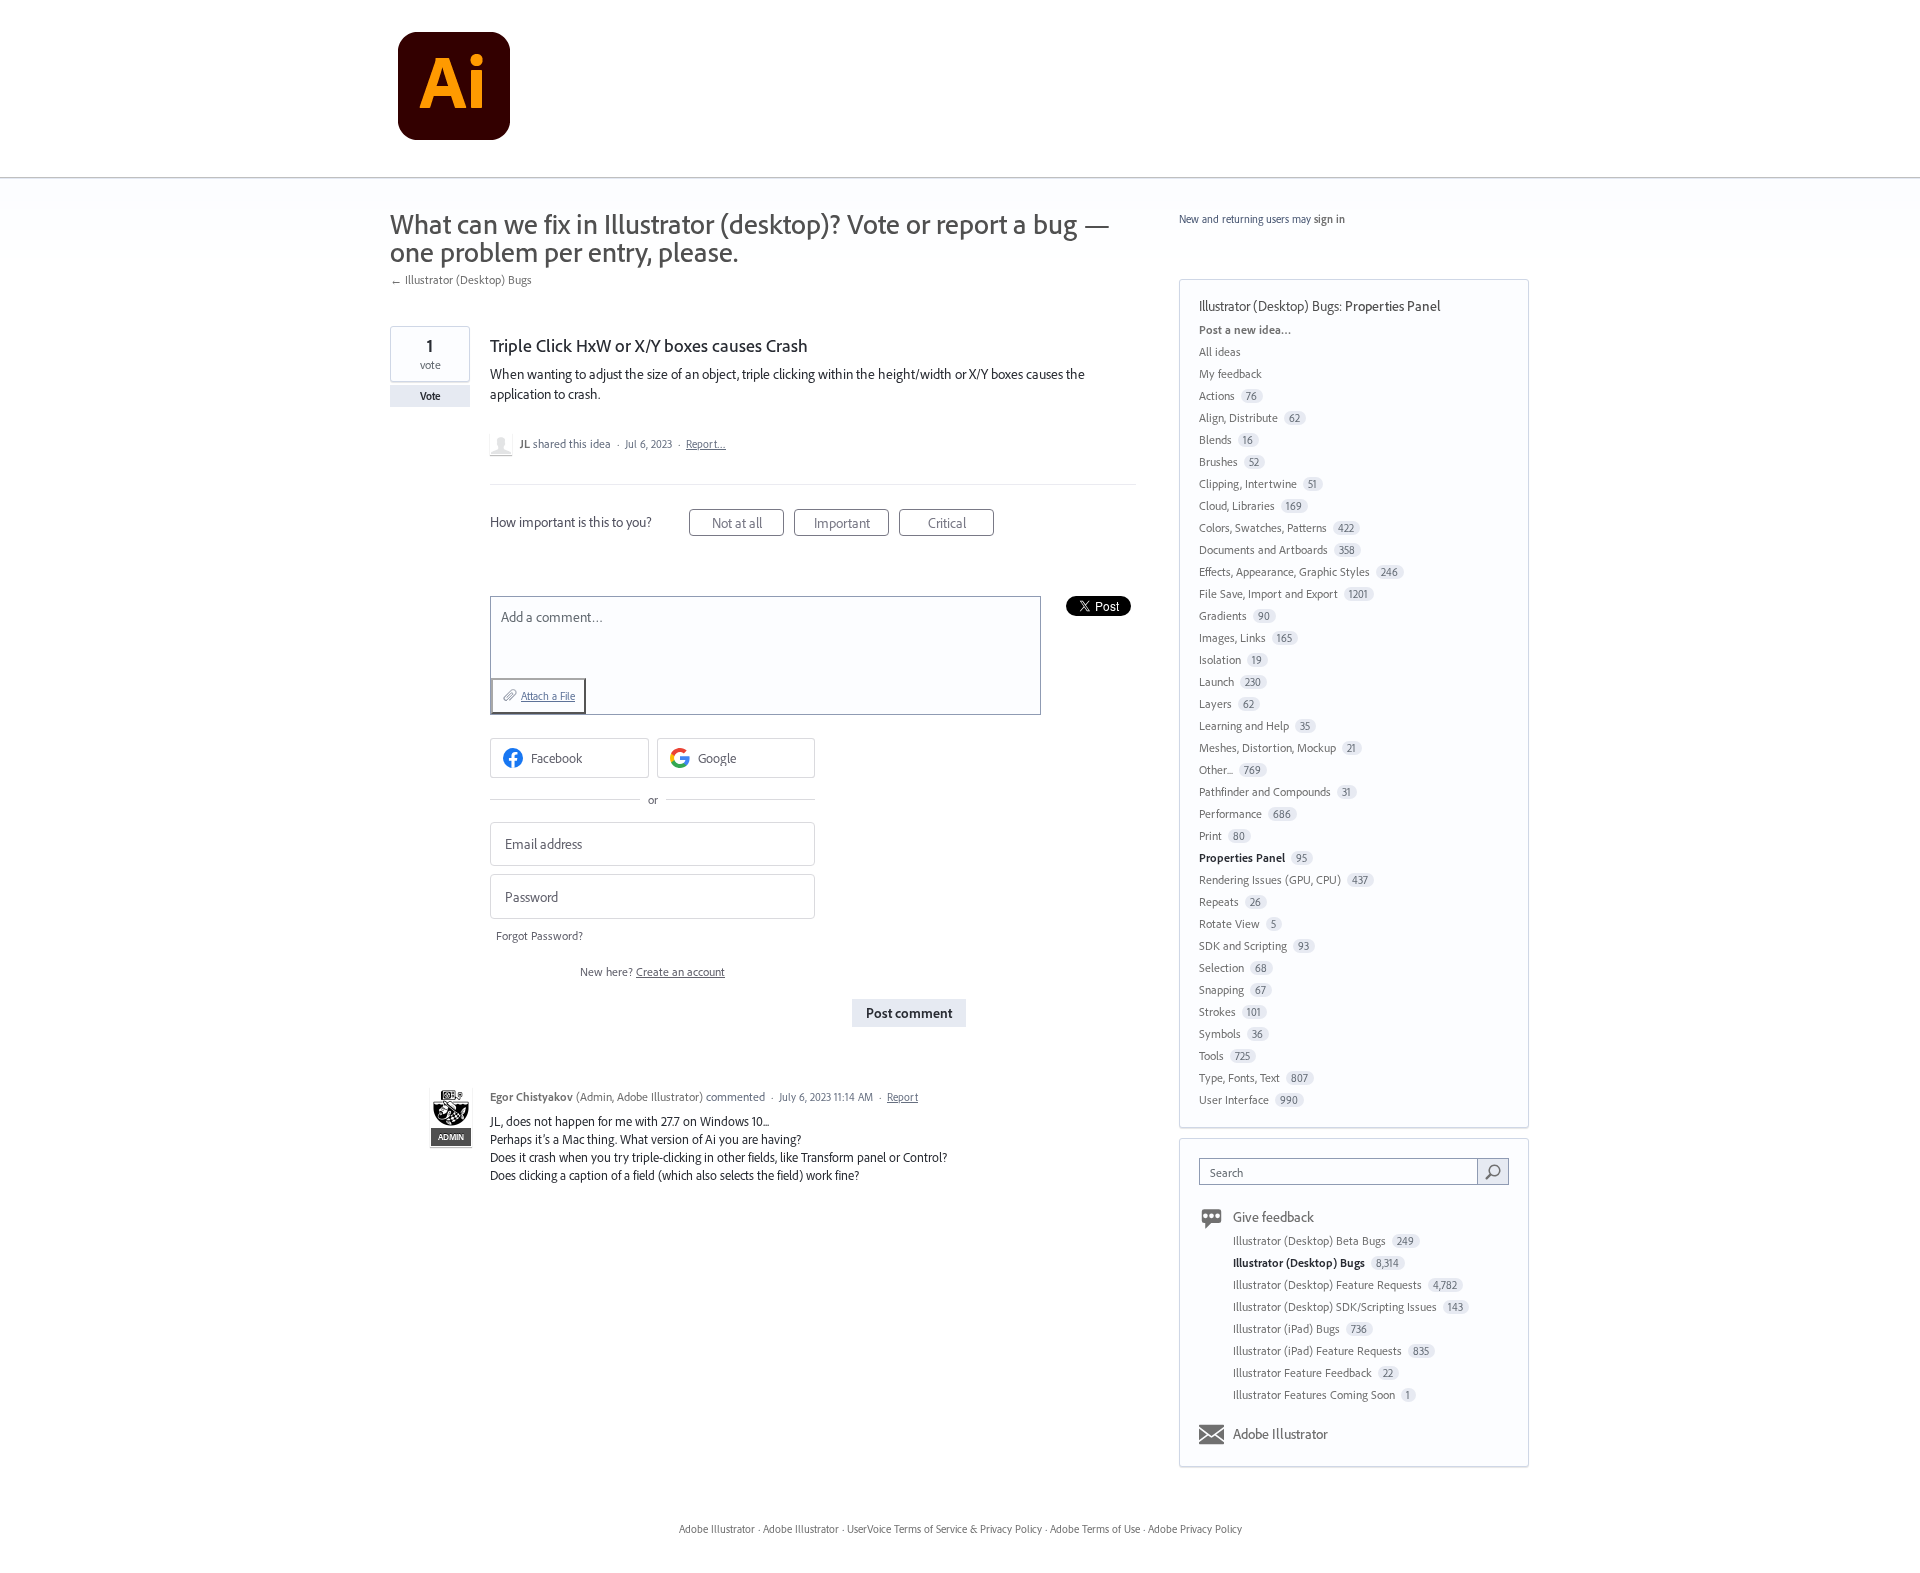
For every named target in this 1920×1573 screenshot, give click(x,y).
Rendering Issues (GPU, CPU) (1270, 879)
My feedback (1230, 373)
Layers (1215, 703)
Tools (1211, 1055)
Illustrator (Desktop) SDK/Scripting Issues (1336, 1306)
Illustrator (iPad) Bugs (1288, 1328)
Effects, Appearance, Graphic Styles (1284, 571)
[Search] (1493, 1171)
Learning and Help (1244, 725)
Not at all (748, 525)
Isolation (1220, 659)
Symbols (1220, 1033)
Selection (1221, 967)
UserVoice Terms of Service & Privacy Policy (944, 1529)
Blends (1215, 439)
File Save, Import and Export (1268, 593)
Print (1210, 835)
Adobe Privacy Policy (1195, 1529)
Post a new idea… (1245, 329)
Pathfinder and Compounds (1265, 791)
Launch (1216, 681)
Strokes (1217, 1011)
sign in (1329, 219)
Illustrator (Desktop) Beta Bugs (1311, 1240)
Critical (961, 525)
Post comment (909, 1013)
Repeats (1219, 901)
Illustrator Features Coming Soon (1315, 1394)
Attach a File (548, 696)
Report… (706, 444)
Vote (430, 396)
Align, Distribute (1238, 417)
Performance (1230, 813)
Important (851, 525)
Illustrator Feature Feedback (1304, 1372)
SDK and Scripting (1243, 945)
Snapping (1221, 989)
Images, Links (1232, 637)
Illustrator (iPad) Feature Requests (1319, 1350)
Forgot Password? (539, 935)
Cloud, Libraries (1237, 505)
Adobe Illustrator (1280, 1434)
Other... (1216, 769)
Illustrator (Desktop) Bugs (1269, 306)
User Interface (1234, 1099)
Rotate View (1229, 923)
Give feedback (1273, 1217)
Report (902, 1097)
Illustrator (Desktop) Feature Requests (1329, 1284)
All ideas (1220, 351)
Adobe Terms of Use (1095, 1529)
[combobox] (1343, 1171)
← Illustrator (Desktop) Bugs (461, 279)
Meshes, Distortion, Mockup (1267, 747)
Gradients (1223, 615)
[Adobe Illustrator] (454, 89)
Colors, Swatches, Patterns (1263, 527)
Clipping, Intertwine (1248, 483)
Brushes (1218, 461)
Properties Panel (1393, 306)
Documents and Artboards (1263, 549)
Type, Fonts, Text (1239, 1077)
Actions (1217, 395)
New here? (652, 971)
